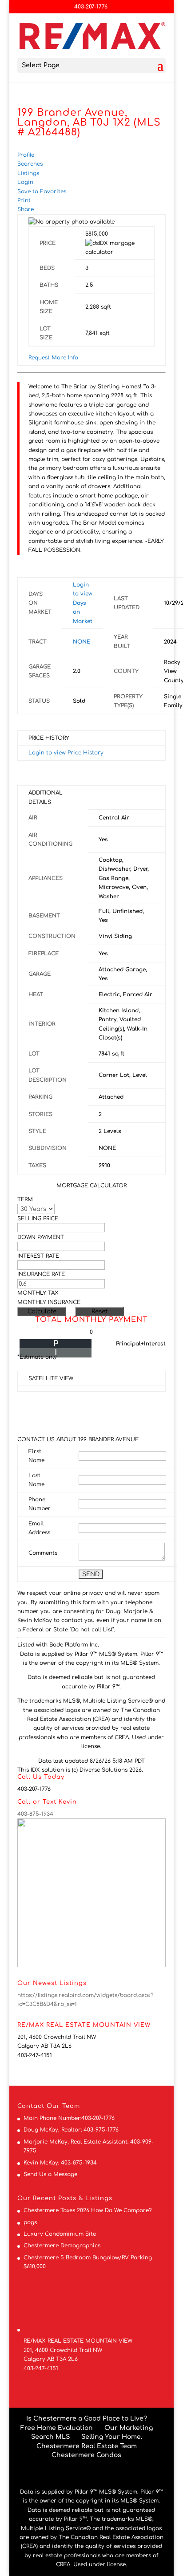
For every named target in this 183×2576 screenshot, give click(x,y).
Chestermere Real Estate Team (87, 2446)
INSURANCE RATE (41, 1274)
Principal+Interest (141, 1344)
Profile (26, 155)
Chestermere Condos (86, 2455)
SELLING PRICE (38, 1219)
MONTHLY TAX (38, 1293)
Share (26, 209)
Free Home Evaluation (57, 2428)
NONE (82, 642)
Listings (28, 173)
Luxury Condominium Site (60, 2234)
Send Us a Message (50, 2174)
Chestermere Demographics (62, 2246)
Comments (43, 1553)
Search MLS (50, 2437)
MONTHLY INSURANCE (49, 1302)
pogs (30, 2222)
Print (24, 200)
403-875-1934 (35, 1814)
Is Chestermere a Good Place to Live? (87, 2419)
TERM (25, 1199)
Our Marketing (129, 2428)
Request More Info (53, 358)
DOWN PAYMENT (41, 1237)
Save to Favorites (42, 192)
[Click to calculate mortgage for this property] (114, 248)
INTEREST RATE (38, 1256)
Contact (31, 2106)
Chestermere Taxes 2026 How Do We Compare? (88, 2210)
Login (25, 182)
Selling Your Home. (112, 2437)
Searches (30, 164)
